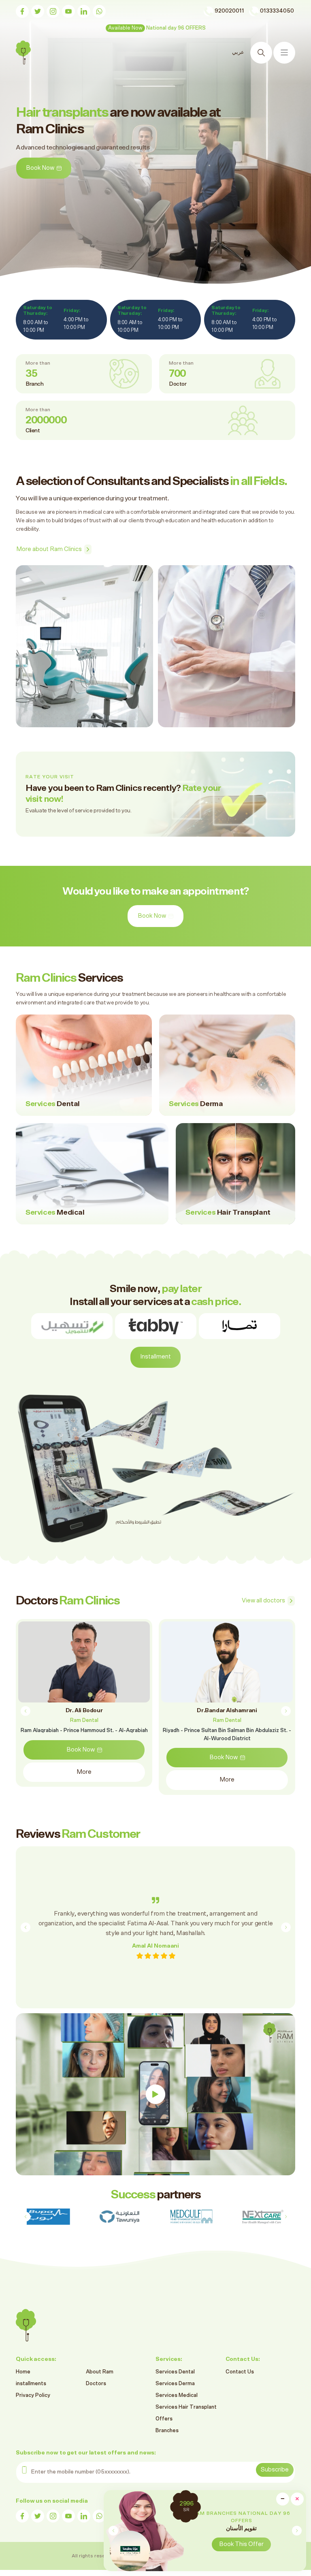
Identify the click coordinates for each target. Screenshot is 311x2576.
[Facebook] (22, 11)
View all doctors (263, 1601)
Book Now (152, 916)
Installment (155, 1357)
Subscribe (275, 2470)
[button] (297, 2531)
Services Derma (175, 2384)
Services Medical (177, 2396)
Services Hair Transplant (186, 2407)
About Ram (100, 2372)
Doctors (96, 2384)
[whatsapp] (99, 11)
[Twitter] (38, 11)
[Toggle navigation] (284, 53)
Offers (164, 2419)
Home (23, 2372)
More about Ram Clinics (49, 549)
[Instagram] (53, 11)
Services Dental (175, 2372)
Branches (167, 2431)
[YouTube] (68, 11)
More (84, 1780)
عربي (238, 52)
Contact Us (240, 2372)
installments (31, 2384)
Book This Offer (275, 2544)
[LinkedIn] (84, 11)
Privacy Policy (33, 2396)
